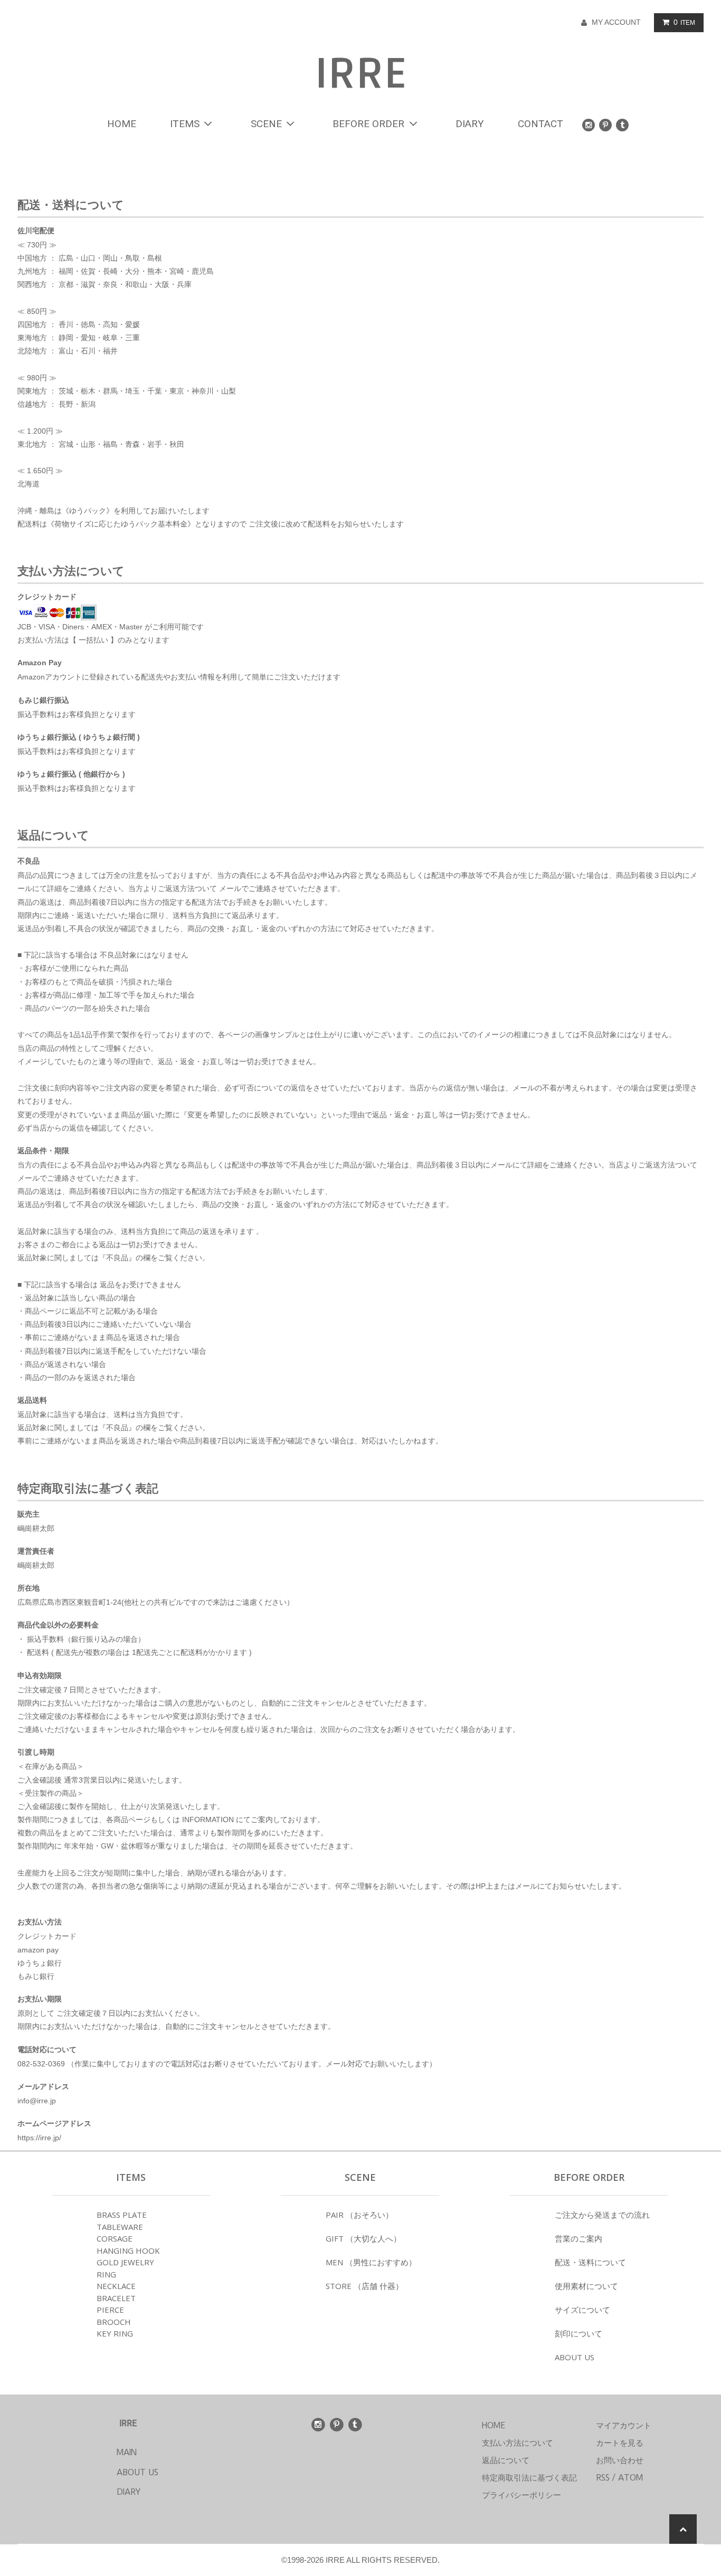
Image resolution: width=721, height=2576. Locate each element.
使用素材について (586, 2286)
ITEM (684, 22)
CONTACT (540, 124)
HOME (122, 124)
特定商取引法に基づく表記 (529, 2478)
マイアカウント (624, 2425)
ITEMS (185, 124)
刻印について (578, 2333)
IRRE (360, 74)
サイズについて (582, 2310)
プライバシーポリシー (521, 2495)
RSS (603, 2478)
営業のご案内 (578, 2238)
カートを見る (620, 2443)
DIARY (470, 124)
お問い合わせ (620, 2460)
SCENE (266, 124)
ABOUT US (575, 2357)
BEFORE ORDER (368, 124)
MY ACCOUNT (616, 22)
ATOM (630, 2478)
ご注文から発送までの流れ (602, 2215)
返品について (506, 2460)
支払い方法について (518, 2443)
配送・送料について (590, 2262)
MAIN (107, 2452)
